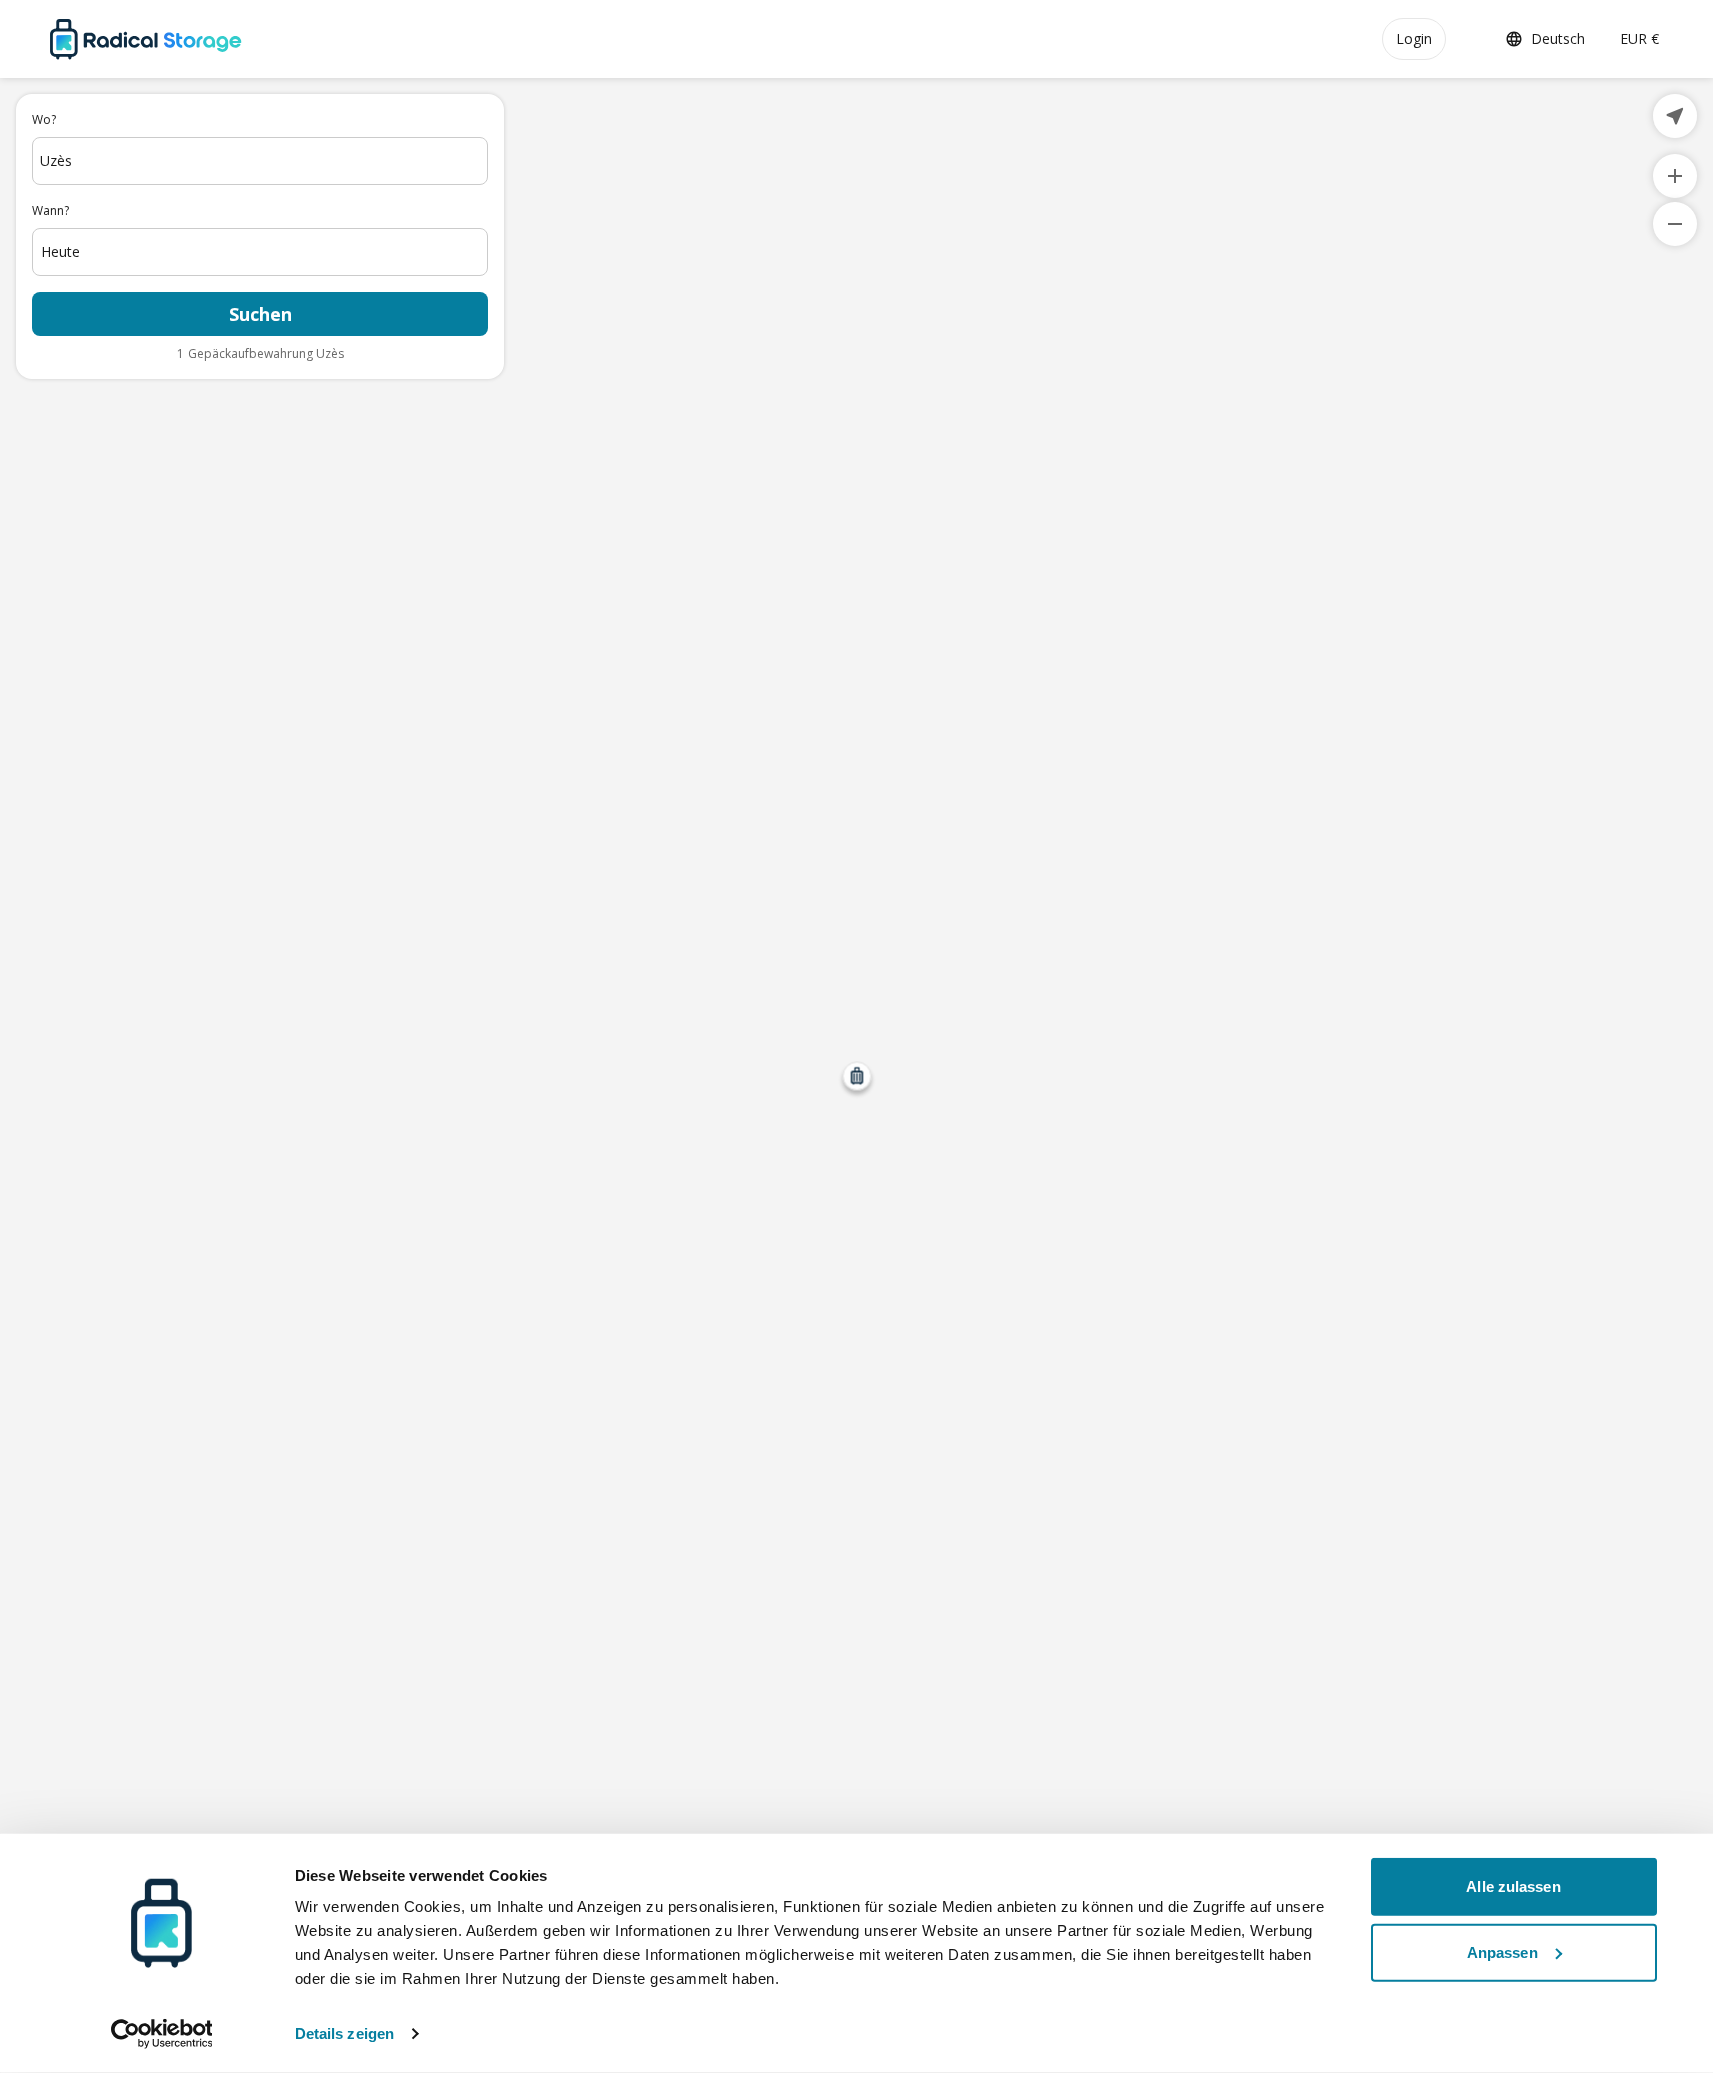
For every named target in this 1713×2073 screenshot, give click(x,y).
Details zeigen (344, 2033)
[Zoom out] (1675, 224)
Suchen (260, 314)
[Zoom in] (1675, 176)
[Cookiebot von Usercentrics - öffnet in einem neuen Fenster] (161, 2034)
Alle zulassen (1513, 1886)
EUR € (1639, 38)
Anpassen (1502, 1951)
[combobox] (260, 161)
